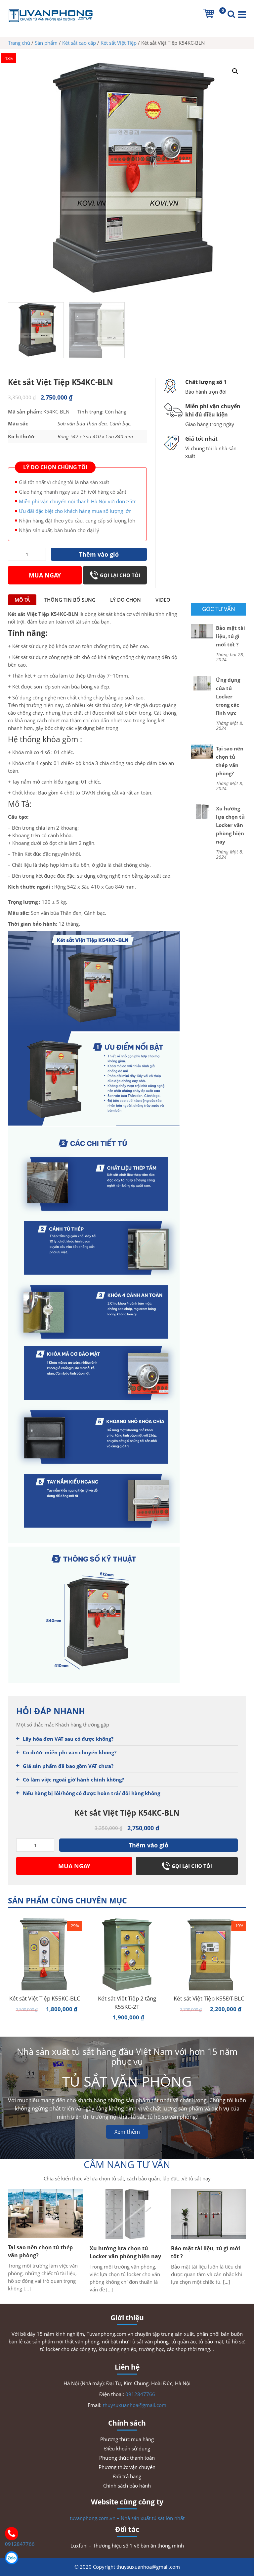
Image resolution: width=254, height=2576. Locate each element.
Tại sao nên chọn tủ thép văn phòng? (230, 761)
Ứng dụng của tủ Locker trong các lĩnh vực (228, 696)
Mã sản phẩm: (25, 411)
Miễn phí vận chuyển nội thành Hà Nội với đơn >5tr (77, 501)
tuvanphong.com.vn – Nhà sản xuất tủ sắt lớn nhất (127, 2518)
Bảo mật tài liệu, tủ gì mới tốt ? (231, 636)
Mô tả (22, 600)
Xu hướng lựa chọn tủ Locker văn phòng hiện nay (230, 825)
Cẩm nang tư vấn (127, 2164)
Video (163, 600)
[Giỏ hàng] (209, 14)
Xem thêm (127, 2132)
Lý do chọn (126, 600)
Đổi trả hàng (127, 2476)
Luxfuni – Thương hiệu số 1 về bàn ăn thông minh (127, 2546)
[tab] (22, 600)
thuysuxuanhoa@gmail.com (135, 2405)
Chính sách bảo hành (127, 2486)
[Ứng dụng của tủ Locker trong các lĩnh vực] (202, 683)
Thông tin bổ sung (70, 600)
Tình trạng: (90, 411)
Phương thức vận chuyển (127, 2467)
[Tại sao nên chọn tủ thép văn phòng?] (202, 751)
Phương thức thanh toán (127, 2458)
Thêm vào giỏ (99, 554)
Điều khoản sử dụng (127, 2448)
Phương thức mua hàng (127, 2439)
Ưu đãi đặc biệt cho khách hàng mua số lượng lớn (75, 511)
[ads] (9, 452)
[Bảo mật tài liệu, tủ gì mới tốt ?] (202, 630)
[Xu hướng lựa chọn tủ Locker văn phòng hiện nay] (202, 811)
